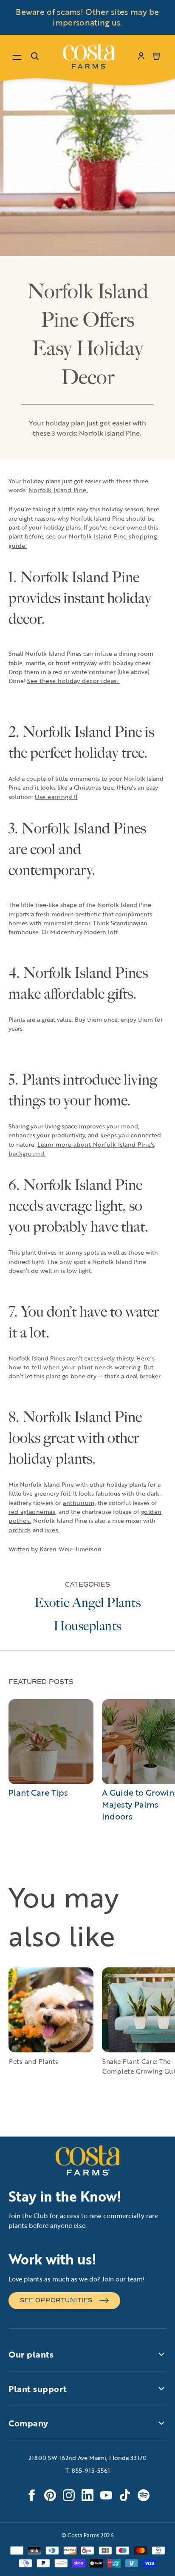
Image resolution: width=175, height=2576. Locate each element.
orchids (20, 1530)
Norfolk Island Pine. (58, 490)
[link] (89, 56)
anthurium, (79, 1503)
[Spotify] (144, 2495)
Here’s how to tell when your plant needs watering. (82, 1363)
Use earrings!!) (56, 797)
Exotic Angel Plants (88, 1603)
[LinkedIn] (87, 2495)
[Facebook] (31, 2495)
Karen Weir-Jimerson (71, 1549)
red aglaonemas (32, 1512)
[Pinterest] (50, 2495)
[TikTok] (125, 2495)
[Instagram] (69, 2495)
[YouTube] (106, 2495)
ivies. (52, 1530)
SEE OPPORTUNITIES (56, 2300)
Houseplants (87, 1626)
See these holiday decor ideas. (74, 681)
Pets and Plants (34, 2061)
